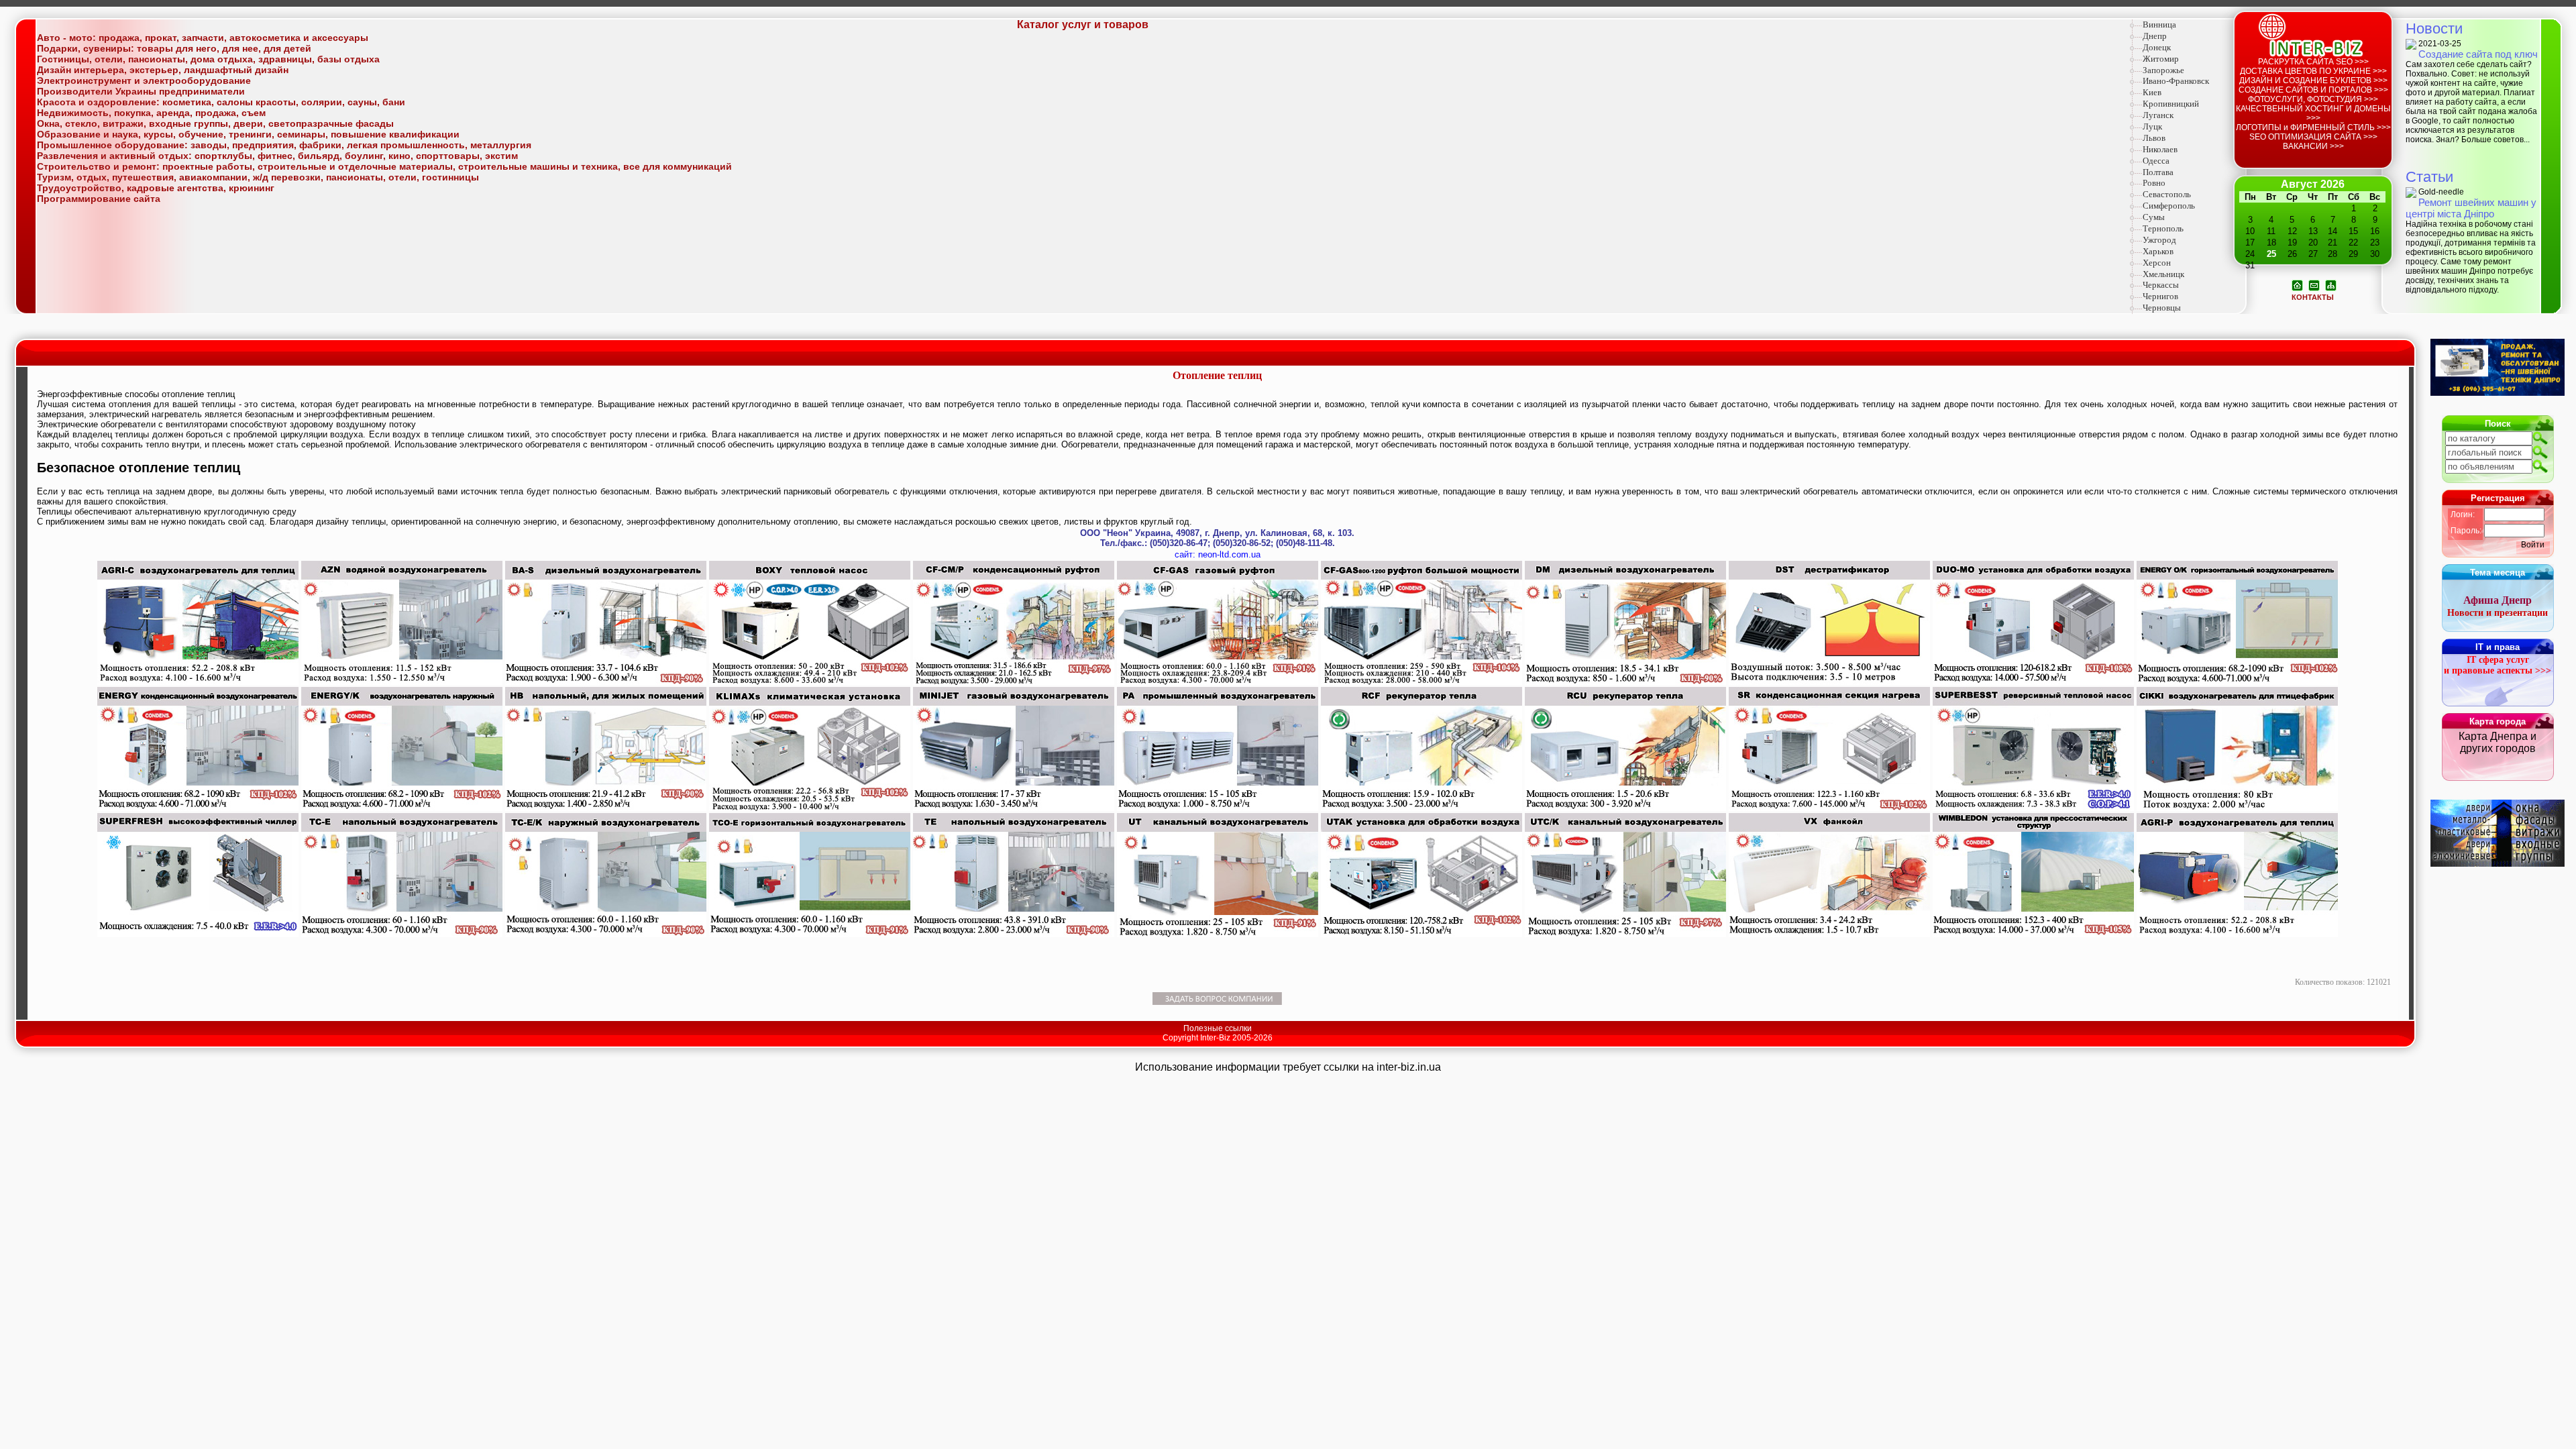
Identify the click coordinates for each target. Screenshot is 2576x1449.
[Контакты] (2314, 284)
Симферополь (2169, 206)
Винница (2159, 24)
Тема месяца (2498, 573)
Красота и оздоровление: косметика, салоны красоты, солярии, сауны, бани (221, 102)
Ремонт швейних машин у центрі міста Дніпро (2471, 208)
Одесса (2156, 161)
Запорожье (2163, 70)
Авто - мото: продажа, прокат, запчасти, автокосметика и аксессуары (203, 38)
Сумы (2154, 217)
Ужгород (2159, 240)
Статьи (2429, 177)
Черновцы (2162, 308)
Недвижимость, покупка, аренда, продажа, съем (151, 113)
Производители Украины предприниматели (141, 91)
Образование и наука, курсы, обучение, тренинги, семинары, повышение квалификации (248, 134)
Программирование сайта (99, 199)
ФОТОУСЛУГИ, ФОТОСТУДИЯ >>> (2313, 99)
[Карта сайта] (2331, 284)
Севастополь (2167, 194)
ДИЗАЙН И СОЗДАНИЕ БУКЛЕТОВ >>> (2313, 80)
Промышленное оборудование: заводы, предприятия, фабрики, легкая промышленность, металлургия (284, 145)
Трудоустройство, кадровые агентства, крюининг (156, 188)
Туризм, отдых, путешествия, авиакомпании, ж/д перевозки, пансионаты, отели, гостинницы (258, 177)
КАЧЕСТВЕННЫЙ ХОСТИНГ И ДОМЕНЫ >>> (2313, 113)
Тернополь (2163, 228)
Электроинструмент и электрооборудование (144, 80)
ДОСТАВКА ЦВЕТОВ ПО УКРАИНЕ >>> (2313, 71)
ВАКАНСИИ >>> (2313, 146)
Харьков (2158, 251)
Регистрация (2498, 498)
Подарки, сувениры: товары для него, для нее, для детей (174, 48)
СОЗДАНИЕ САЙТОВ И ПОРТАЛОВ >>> (2313, 90)
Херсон (2157, 263)
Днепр (2155, 36)
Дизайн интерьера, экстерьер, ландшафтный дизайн (163, 70)
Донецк (2157, 47)
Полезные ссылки (1218, 1028)
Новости (2434, 29)
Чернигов (2160, 296)
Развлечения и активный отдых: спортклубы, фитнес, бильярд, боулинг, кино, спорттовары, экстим (277, 156)
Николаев (2160, 149)
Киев (2152, 92)
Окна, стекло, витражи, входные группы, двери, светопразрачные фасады (215, 123)
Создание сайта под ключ (2478, 54)
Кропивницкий (2171, 104)
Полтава (2158, 172)
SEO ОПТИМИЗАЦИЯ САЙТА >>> (2313, 137)
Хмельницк (2163, 274)
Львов (2154, 138)
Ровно (2154, 183)
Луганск (2158, 115)
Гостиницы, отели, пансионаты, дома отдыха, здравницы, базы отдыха (208, 59)
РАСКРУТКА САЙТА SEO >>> (2313, 62)
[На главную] (2297, 284)
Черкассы (2161, 285)
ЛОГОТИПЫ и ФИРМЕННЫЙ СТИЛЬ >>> (2313, 127)
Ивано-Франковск (2176, 81)
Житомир (2161, 59)
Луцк (2152, 126)
